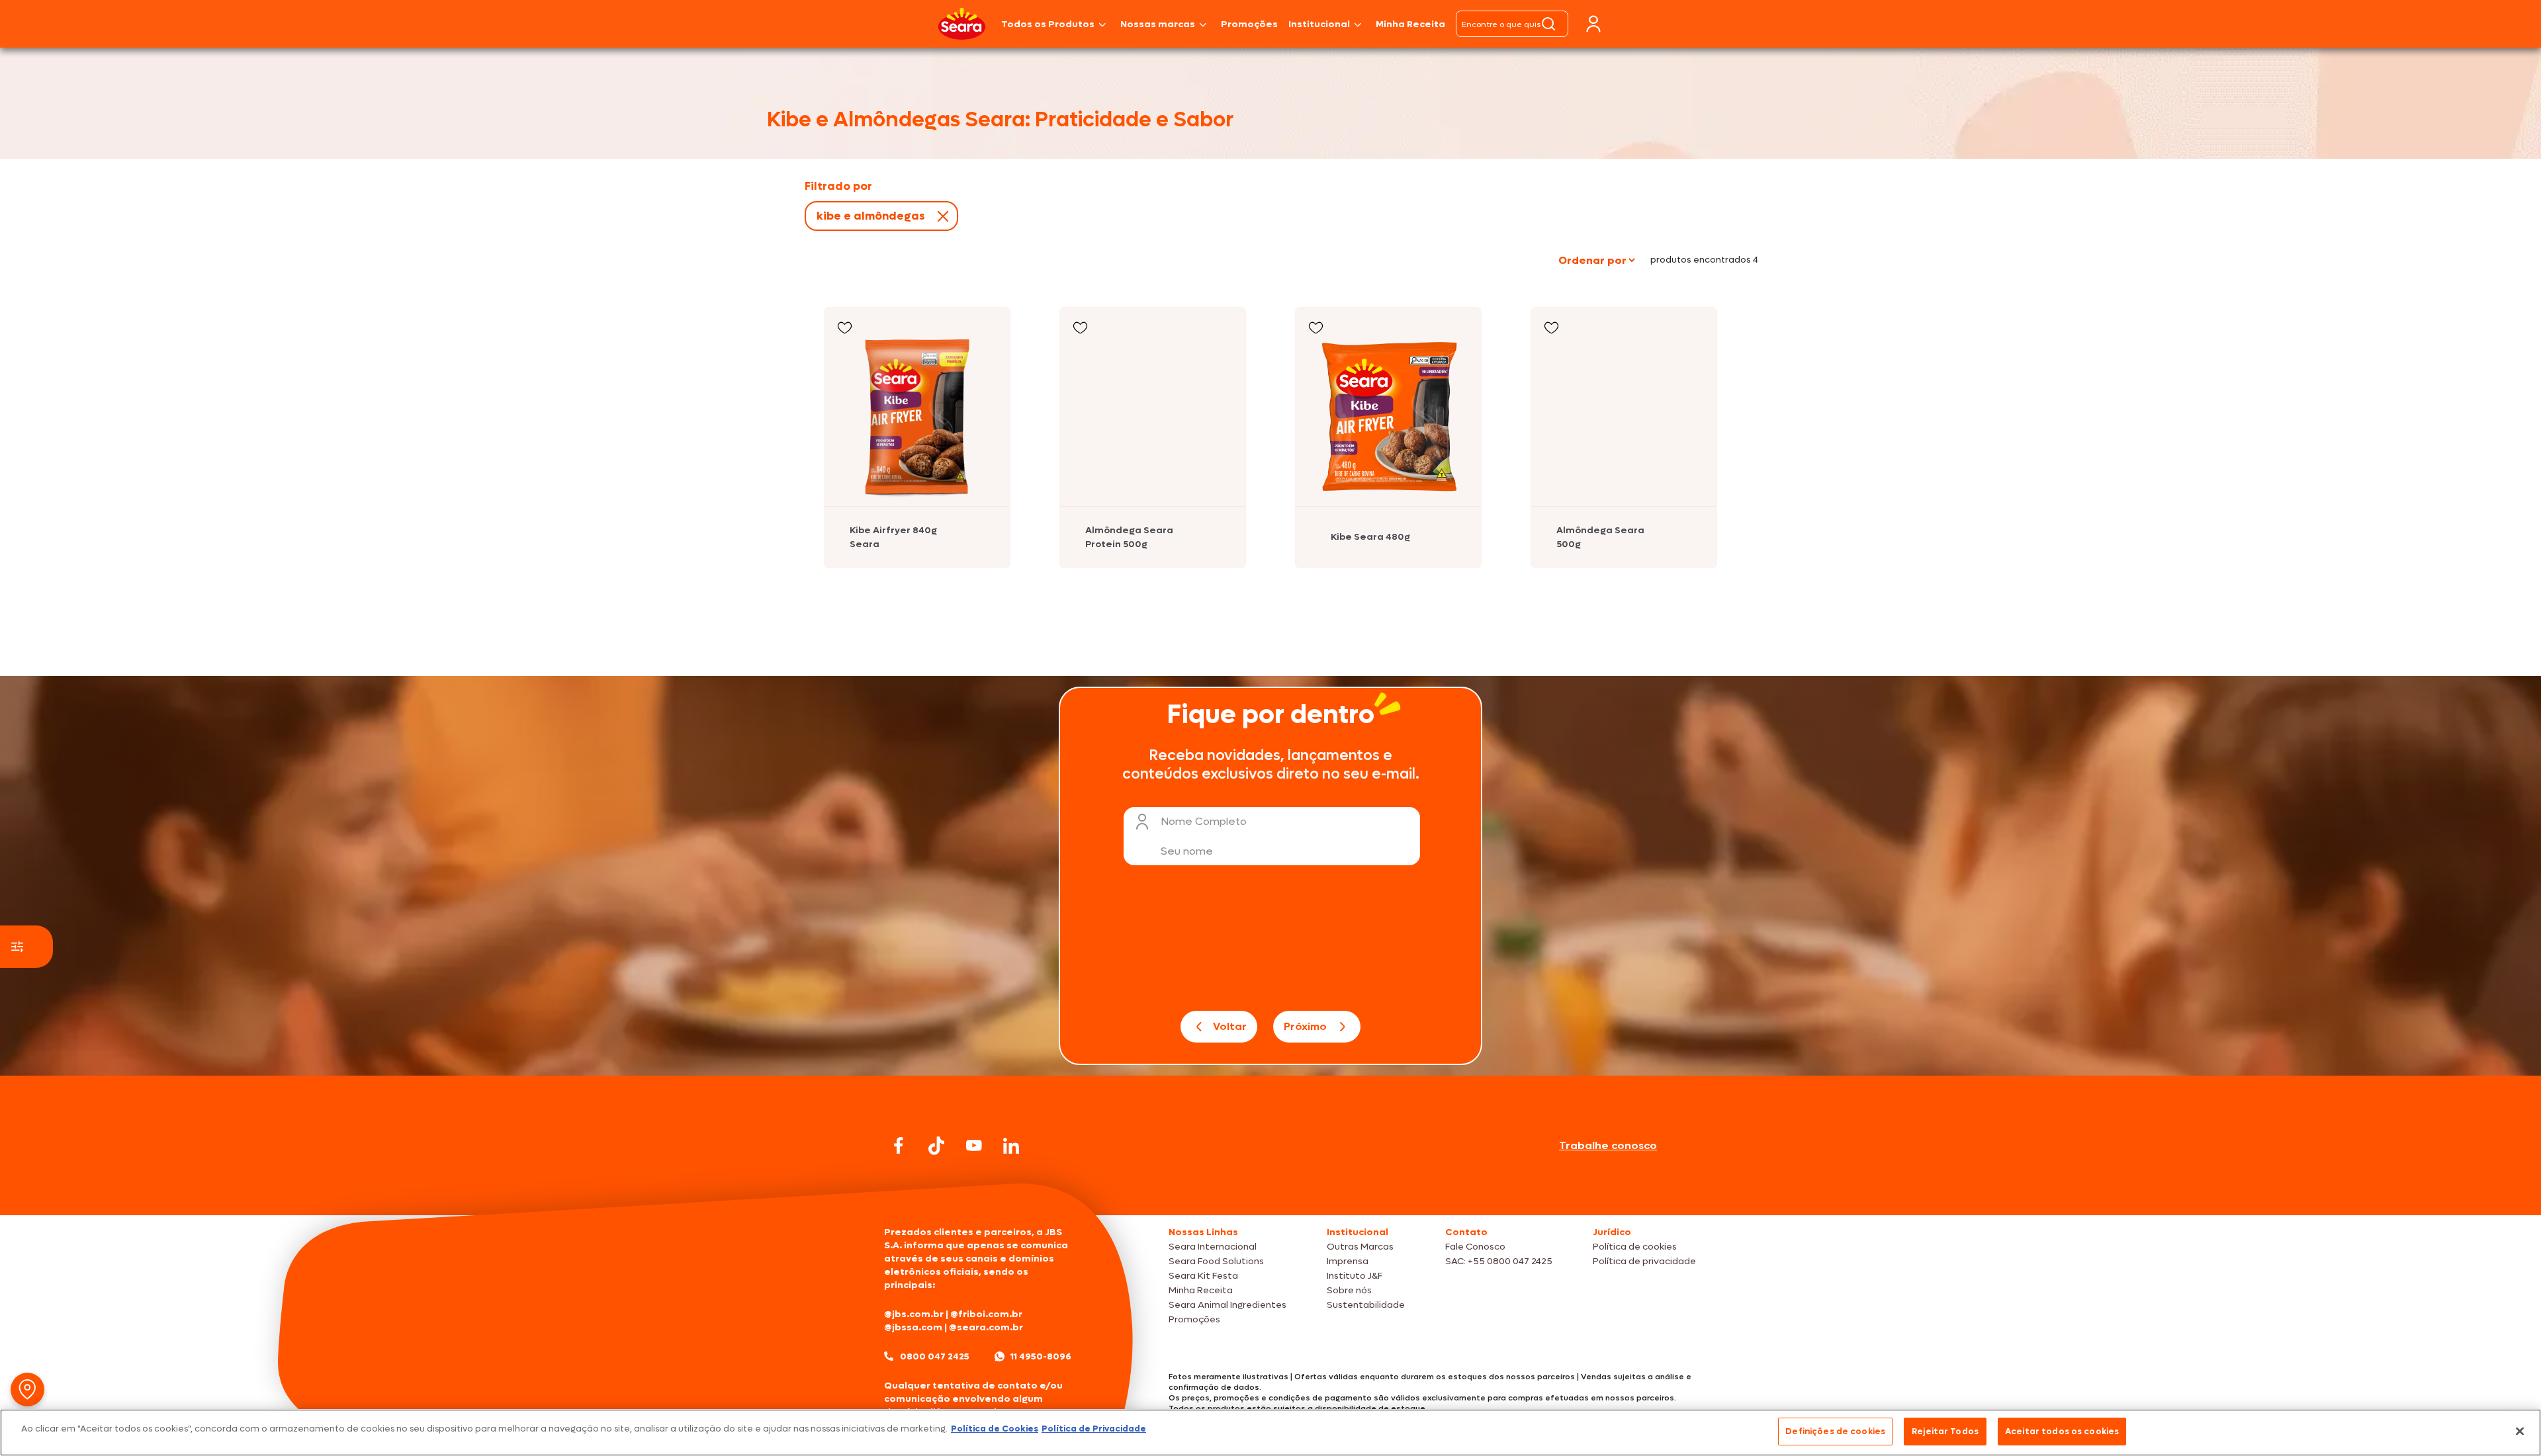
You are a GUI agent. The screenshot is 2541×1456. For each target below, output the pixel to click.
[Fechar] (2520, 1431)
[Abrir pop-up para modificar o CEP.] (27, 1390)
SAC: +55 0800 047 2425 (1499, 1261)
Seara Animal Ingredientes (1227, 1305)
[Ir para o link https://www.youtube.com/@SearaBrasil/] (974, 1145)
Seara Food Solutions (1216, 1261)
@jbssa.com (913, 1327)
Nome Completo (1204, 821)
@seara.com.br (986, 1327)
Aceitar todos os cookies (2062, 1431)
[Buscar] (1548, 24)
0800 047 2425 (935, 1356)
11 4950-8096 (1041, 1356)
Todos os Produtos (1048, 24)
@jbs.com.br (914, 1314)
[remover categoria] (940, 216)
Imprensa (1348, 1261)
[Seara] (962, 24)
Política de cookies (1635, 1247)
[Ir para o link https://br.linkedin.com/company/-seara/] (1011, 1146)
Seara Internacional (1213, 1247)
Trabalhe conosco (1608, 1145)
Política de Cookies (995, 1429)
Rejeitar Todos (1945, 1431)
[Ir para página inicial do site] (1270, 1190)
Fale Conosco (1475, 1247)
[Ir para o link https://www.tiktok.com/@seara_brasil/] (936, 1146)
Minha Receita (1410, 24)
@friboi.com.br (986, 1314)
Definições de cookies (1835, 1431)
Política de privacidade (1644, 1261)
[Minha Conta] (1593, 24)
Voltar (1230, 1026)
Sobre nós (1349, 1290)
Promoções (1249, 24)
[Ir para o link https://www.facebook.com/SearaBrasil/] (899, 1145)
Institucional (1319, 24)
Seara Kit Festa (1203, 1276)
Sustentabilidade (1366, 1305)
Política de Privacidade (1094, 1429)
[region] (1270, 1433)
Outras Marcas (1360, 1247)
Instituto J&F (1355, 1276)
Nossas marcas (1158, 24)
